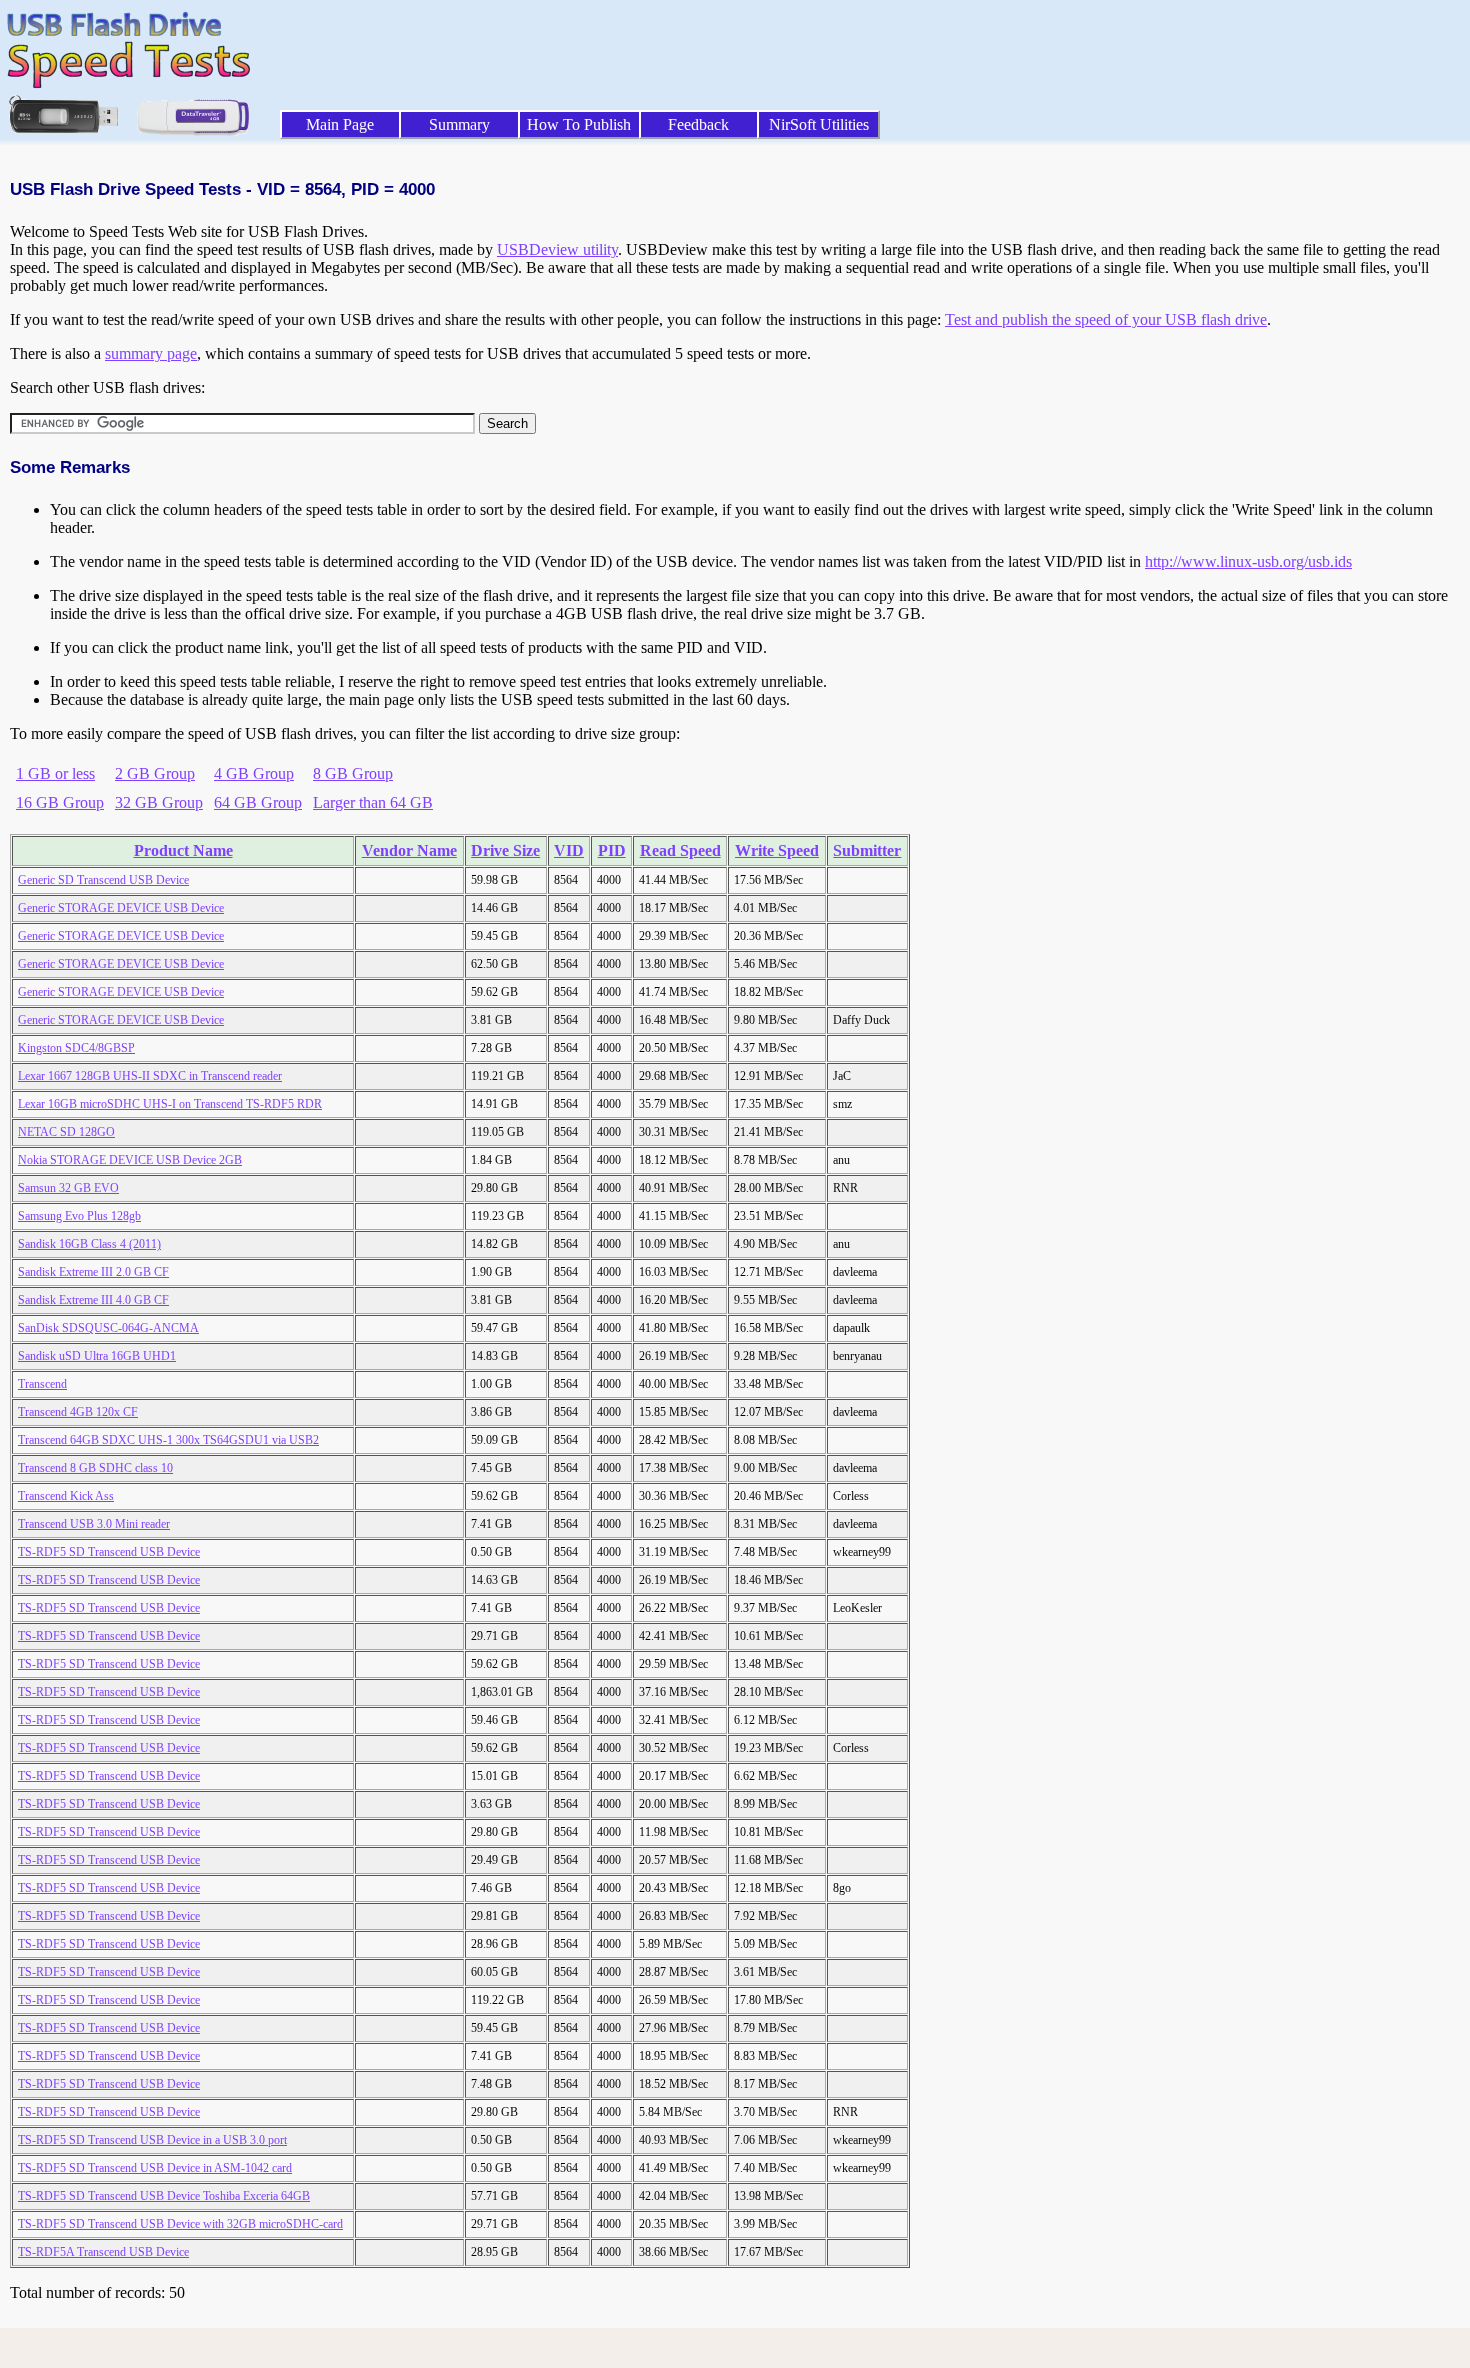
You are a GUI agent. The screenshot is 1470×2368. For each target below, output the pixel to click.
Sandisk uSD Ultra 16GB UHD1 (97, 1356)
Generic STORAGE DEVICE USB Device (121, 908)
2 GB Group (155, 773)
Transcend (42, 1384)
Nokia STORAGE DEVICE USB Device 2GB (130, 1160)
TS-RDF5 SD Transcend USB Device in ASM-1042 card (155, 2168)
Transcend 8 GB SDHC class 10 (95, 1468)
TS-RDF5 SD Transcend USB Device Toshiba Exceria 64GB (164, 2196)
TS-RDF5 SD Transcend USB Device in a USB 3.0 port (152, 2140)
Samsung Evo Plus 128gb (79, 1216)
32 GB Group (159, 802)
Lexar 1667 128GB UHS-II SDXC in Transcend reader (150, 1076)
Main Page (340, 124)
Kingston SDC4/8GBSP (76, 1048)
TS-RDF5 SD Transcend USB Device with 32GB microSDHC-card (180, 2224)
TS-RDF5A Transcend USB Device (103, 2252)
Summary (459, 124)
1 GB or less (55, 773)
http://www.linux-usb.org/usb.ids (1248, 561)
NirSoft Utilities (819, 124)
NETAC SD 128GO (66, 1132)
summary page (151, 353)
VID (569, 850)
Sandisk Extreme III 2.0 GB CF (93, 1272)
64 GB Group (258, 802)
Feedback (698, 124)
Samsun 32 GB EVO (68, 1188)
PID (612, 850)
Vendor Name (409, 850)
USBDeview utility (557, 249)
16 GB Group (60, 802)
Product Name (183, 850)
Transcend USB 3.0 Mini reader (94, 1524)
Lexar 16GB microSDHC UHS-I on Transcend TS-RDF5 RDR (170, 1104)
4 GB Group (254, 773)
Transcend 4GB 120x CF (78, 1412)
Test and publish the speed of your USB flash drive (1106, 319)
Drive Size (505, 850)
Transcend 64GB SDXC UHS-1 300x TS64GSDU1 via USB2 (168, 1440)
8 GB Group (353, 773)
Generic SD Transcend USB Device (103, 880)
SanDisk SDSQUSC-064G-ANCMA (108, 1328)
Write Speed (777, 850)
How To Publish (579, 124)
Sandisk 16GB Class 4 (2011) (89, 1244)
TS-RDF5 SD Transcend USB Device (109, 1552)
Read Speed (680, 850)
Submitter (867, 850)
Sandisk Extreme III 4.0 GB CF (93, 1300)
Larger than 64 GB (373, 802)
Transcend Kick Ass (66, 1496)
